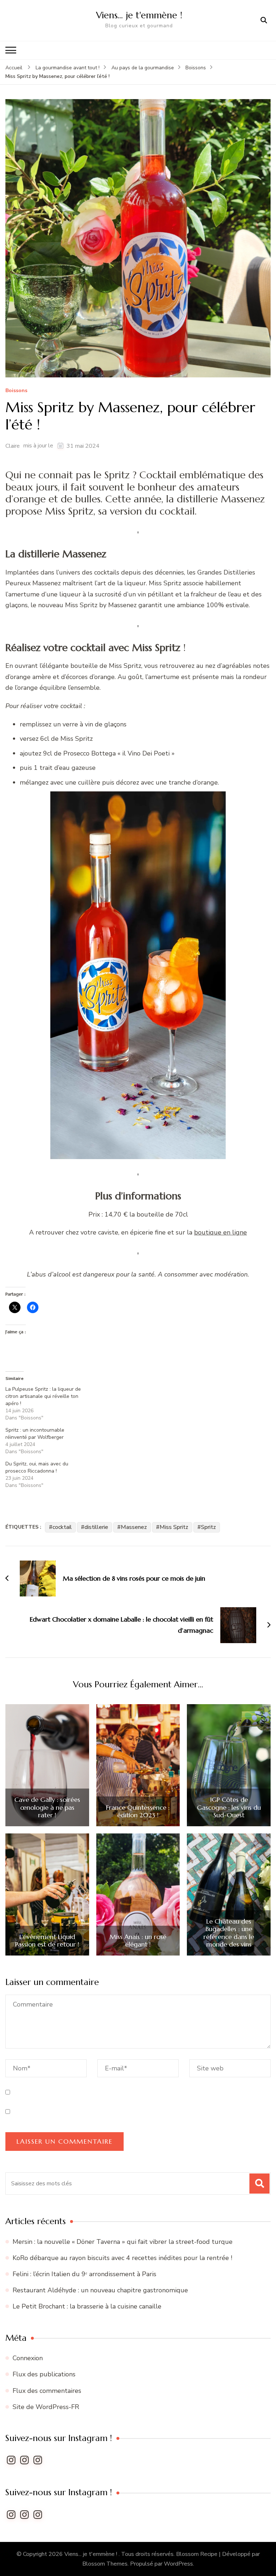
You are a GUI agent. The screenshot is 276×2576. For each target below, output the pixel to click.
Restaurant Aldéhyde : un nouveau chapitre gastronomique (101, 2290)
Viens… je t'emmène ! (139, 15)
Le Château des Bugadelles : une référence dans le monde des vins (229, 1933)
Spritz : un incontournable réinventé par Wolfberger (35, 1434)
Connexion (28, 2358)
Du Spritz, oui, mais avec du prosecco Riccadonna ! (37, 1467)
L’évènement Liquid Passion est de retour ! (47, 1941)
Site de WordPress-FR (46, 2407)
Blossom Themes (105, 2564)
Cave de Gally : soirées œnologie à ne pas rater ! (47, 1807)
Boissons (16, 391)
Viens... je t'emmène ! (91, 2554)
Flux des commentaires (47, 2391)
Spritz (208, 1527)
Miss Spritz (174, 1527)
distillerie (96, 1527)
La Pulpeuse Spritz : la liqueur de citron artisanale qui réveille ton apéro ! (43, 1396)
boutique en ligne (220, 1232)
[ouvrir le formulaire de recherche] (264, 20)
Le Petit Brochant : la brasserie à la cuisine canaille (88, 2306)
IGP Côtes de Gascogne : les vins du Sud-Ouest (229, 1807)
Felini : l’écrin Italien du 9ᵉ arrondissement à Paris (85, 2274)
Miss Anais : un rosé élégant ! (138, 1941)
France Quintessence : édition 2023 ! (138, 1811)
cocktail (62, 1527)
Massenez (134, 1527)
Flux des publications (44, 2374)
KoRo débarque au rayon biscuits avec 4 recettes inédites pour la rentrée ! (122, 2258)
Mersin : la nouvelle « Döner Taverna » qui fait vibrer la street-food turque (123, 2242)
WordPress (178, 2564)
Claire (13, 446)
